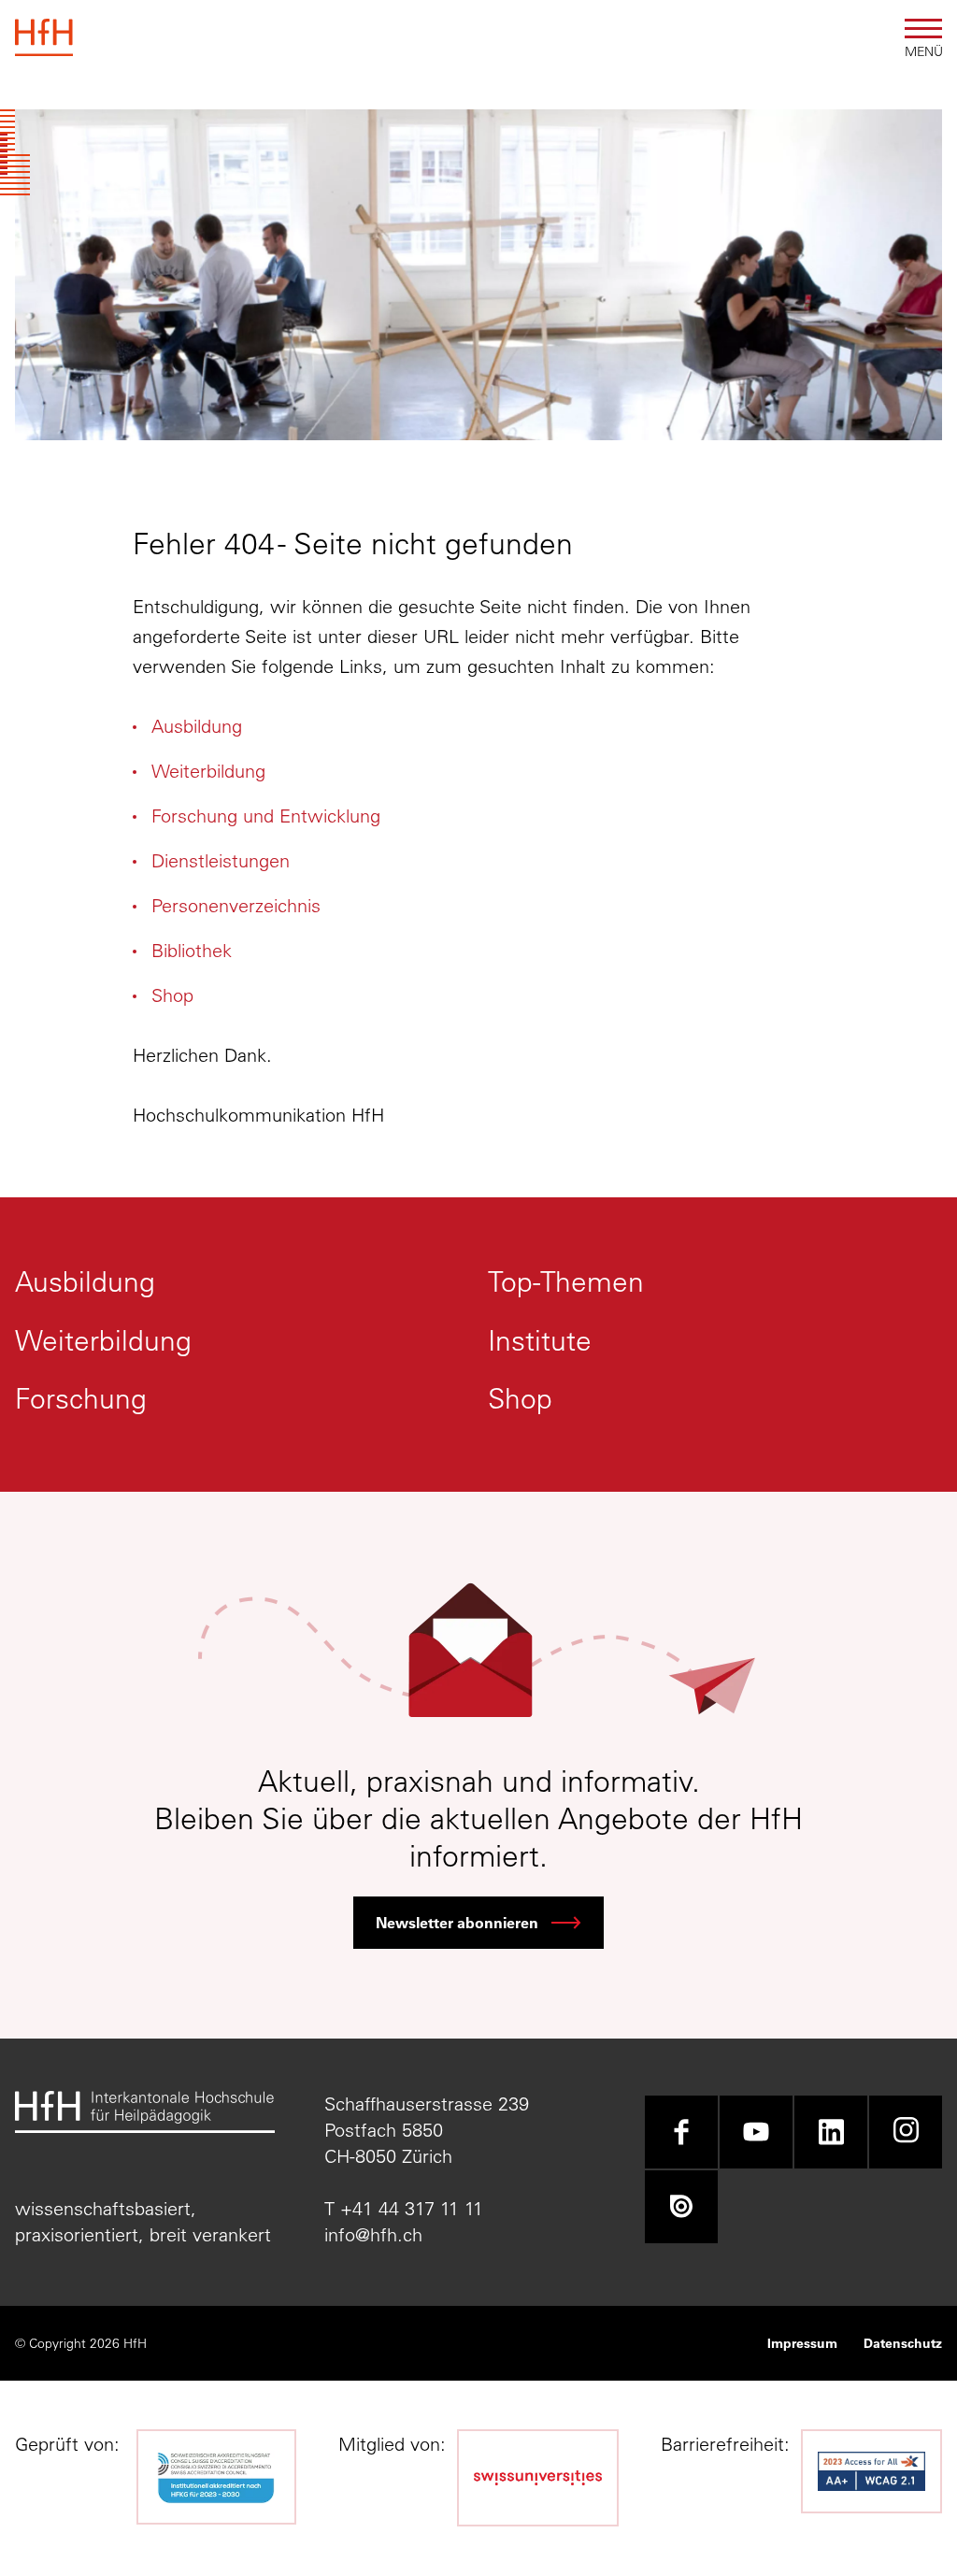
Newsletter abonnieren (457, 1922)
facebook (681, 2132)
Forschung (81, 1399)
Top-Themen (566, 1282)
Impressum (802, 2343)
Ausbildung (197, 726)
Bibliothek (192, 950)
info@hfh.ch (373, 2234)
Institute (540, 1341)
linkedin (831, 2132)
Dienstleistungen (221, 860)
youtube (756, 2132)
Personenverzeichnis (236, 905)
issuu (681, 2207)
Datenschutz (903, 2343)
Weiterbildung (208, 771)
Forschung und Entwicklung (266, 816)
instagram (906, 2132)
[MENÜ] (923, 29)
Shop (172, 995)
